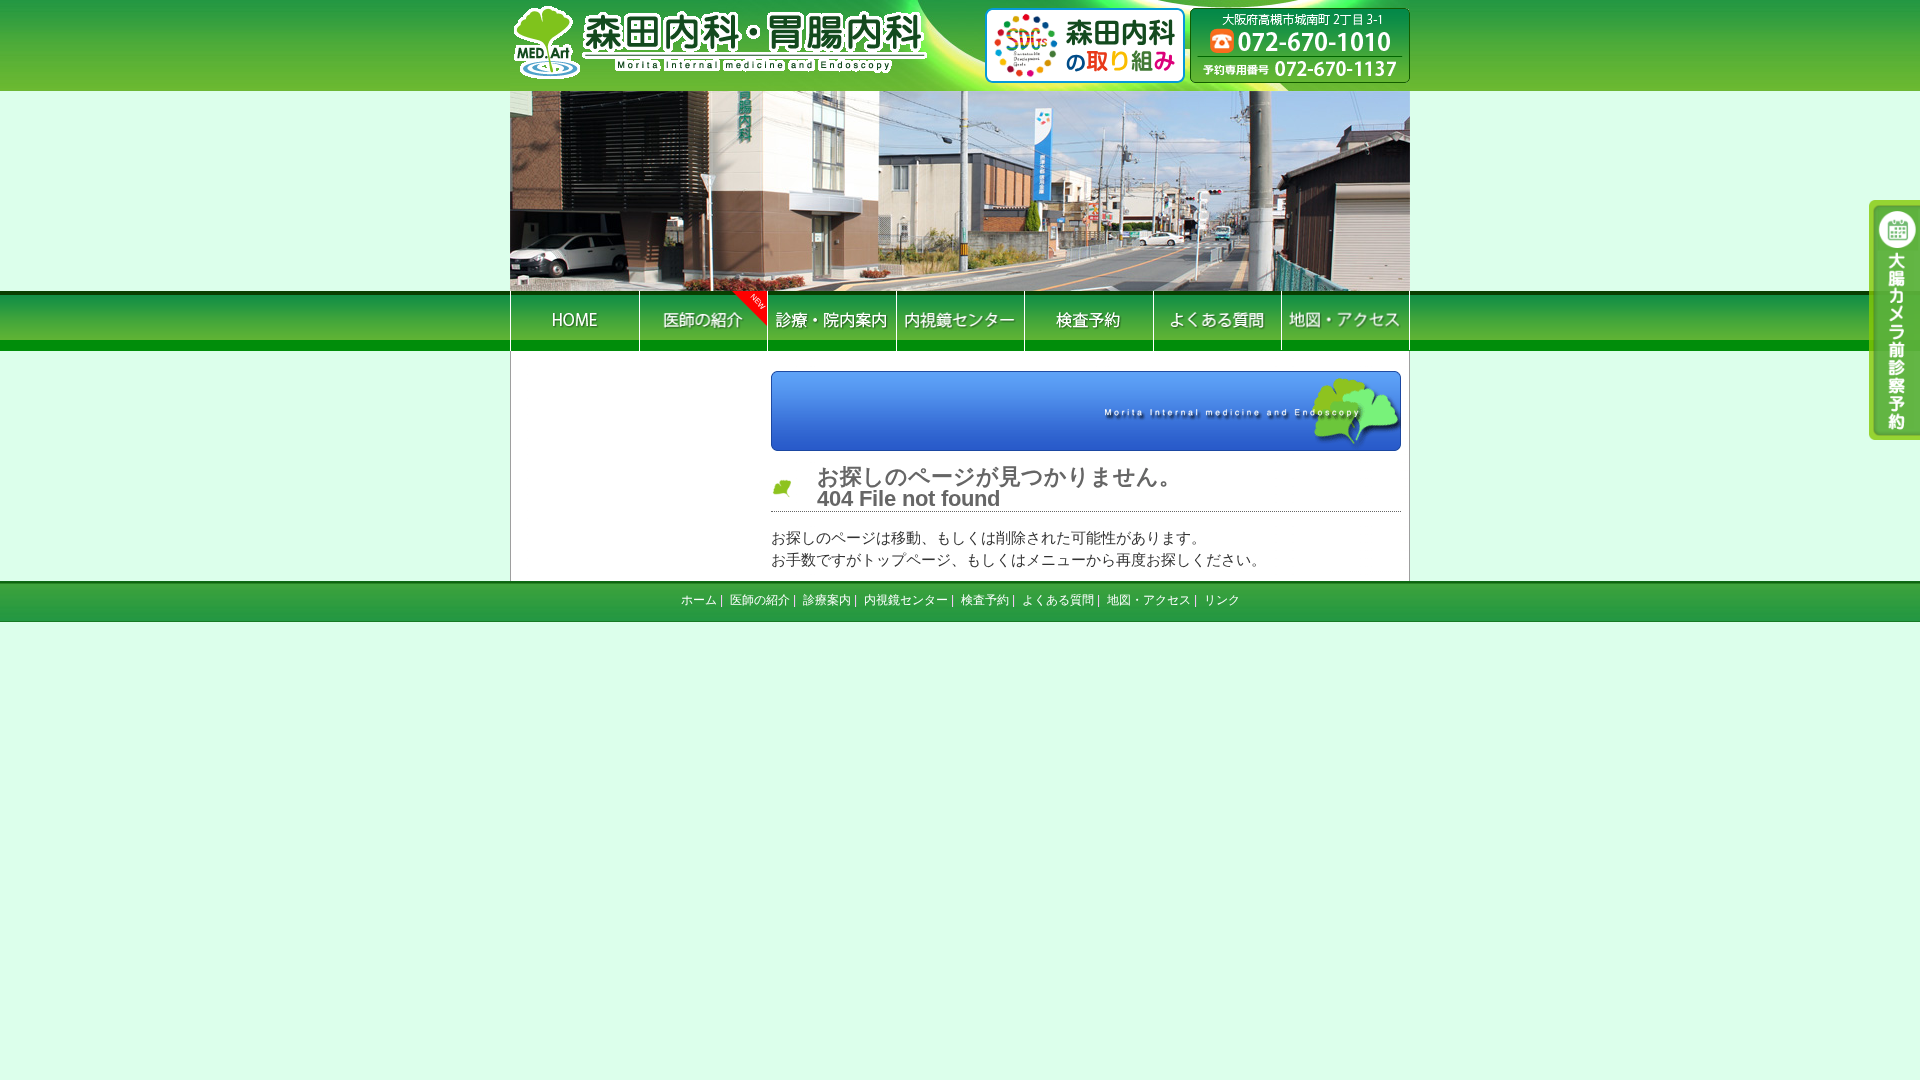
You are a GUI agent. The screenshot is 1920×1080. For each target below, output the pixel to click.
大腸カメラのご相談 (1890, 320)
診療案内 (827, 600)
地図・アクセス (1149, 600)
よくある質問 (1058, 600)
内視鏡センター (906, 600)
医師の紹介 (760, 600)
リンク (1222, 600)
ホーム (699, 600)
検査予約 (985, 600)
